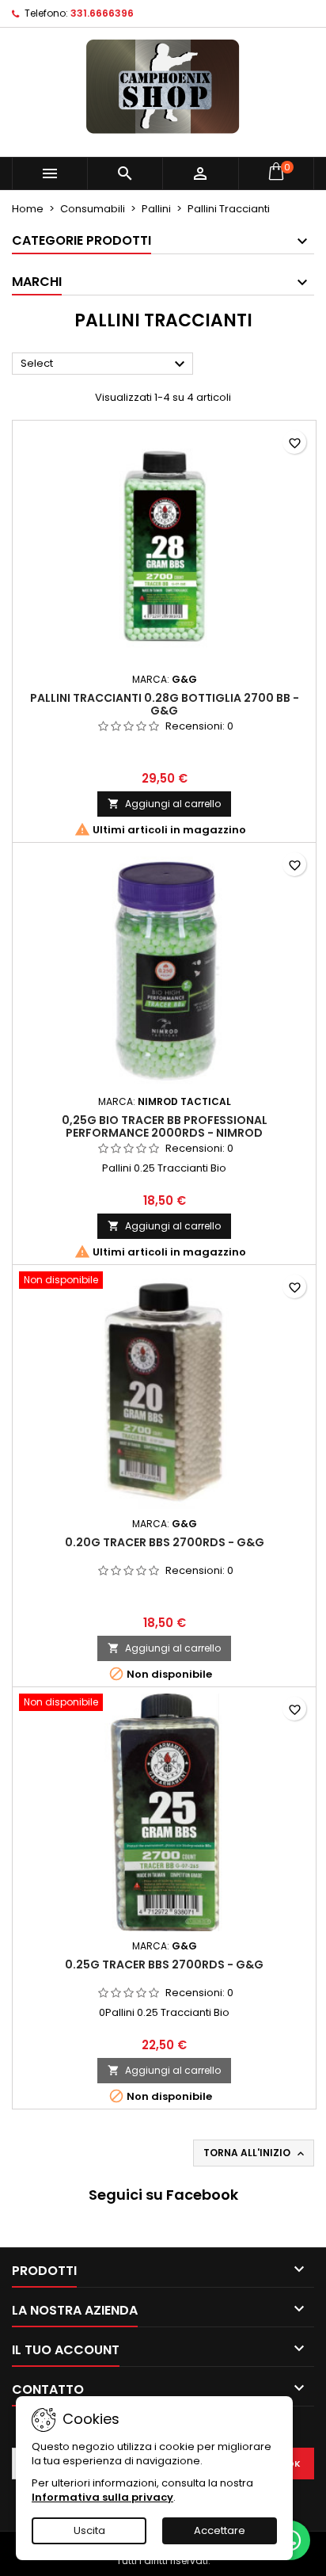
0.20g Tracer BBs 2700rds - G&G (165, 1542)
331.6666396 (102, 13)
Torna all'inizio (255, 2153)
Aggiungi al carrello (164, 804)
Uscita (89, 2530)
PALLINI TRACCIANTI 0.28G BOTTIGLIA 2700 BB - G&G (165, 704)
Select (105, 364)
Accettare (220, 2530)
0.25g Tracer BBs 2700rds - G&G (164, 1964)
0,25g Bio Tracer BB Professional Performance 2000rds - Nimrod (165, 1126)
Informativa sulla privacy (102, 2497)
